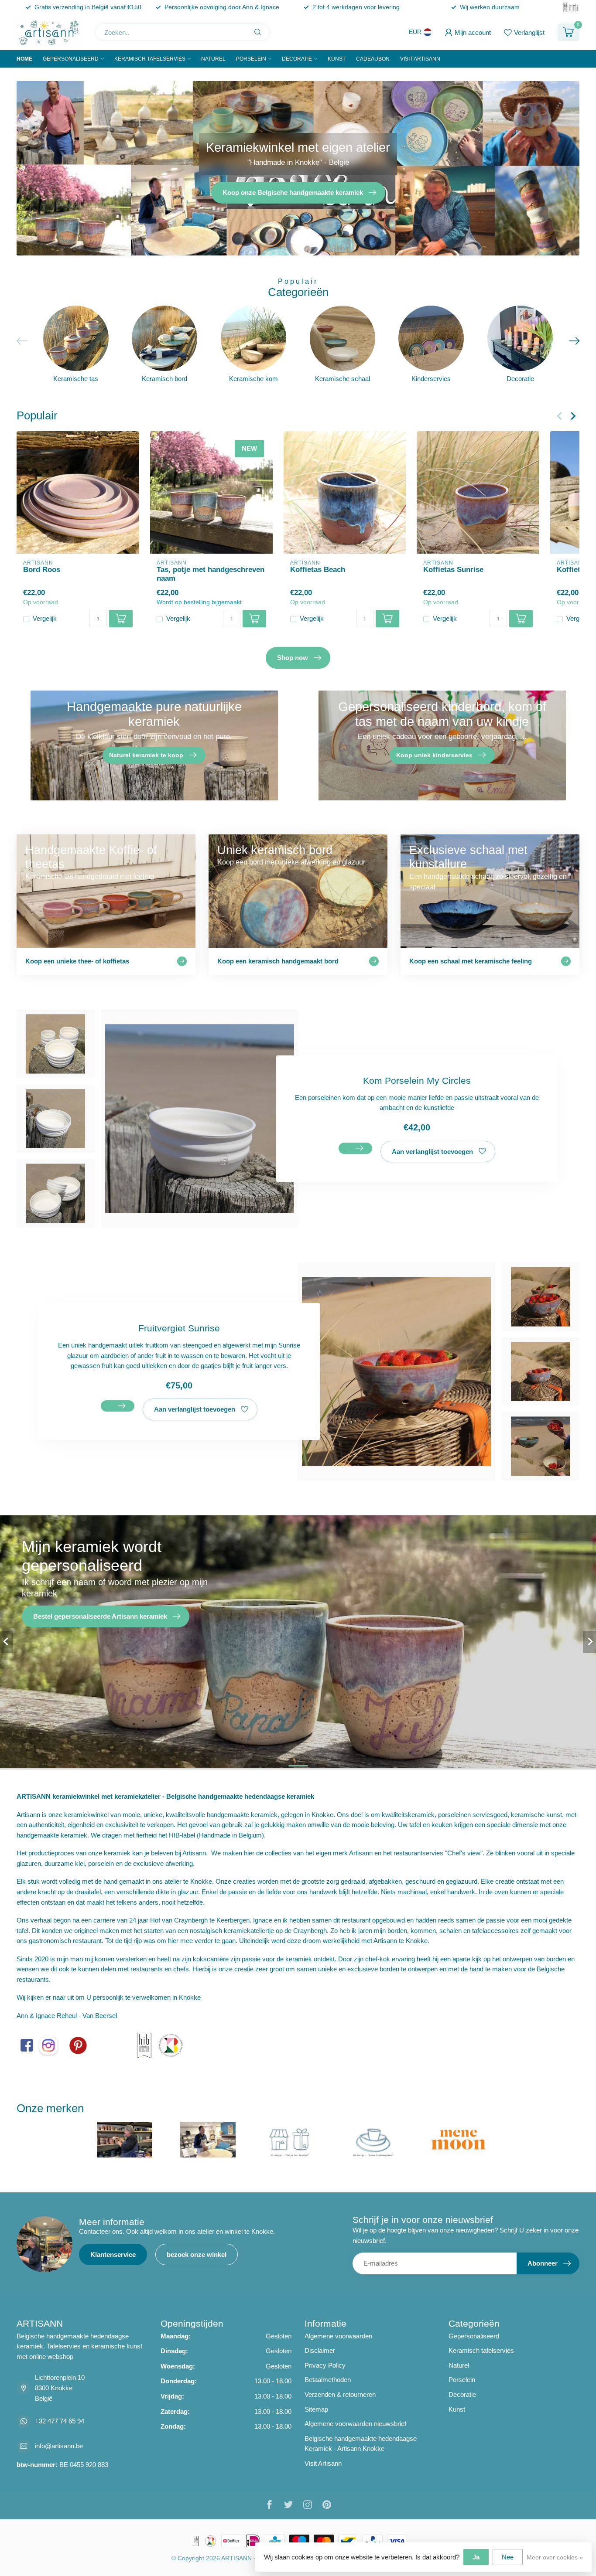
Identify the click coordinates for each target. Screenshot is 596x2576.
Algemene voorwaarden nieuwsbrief (355, 2424)
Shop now (293, 658)
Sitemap (316, 2409)
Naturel (213, 59)
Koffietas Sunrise (453, 569)
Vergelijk (45, 619)
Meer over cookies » (555, 2557)
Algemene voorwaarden (338, 2336)
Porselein (251, 59)
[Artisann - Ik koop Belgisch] (170, 2045)
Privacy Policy (325, 2365)
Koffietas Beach (318, 569)
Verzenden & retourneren (340, 2394)
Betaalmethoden (328, 2380)
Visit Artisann (420, 59)
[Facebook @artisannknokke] (27, 2045)
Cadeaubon (373, 59)
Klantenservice (113, 2254)
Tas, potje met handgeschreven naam (211, 574)
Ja (476, 2557)
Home (24, 59)
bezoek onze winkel (197, 2254)
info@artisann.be (59, 2446)
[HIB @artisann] (144, 2045)
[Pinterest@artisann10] (78, 2045)
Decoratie (297, 59)
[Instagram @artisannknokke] (48, 2045)
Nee (508, 2557)
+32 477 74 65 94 (60, 2421)
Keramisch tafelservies (150, 59)
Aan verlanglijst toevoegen (432, 1152)
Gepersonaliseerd (71, 59)
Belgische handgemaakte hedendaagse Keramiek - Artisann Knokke (361, 2444)
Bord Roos (42, 569)
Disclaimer (320, 2350)
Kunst (337, 59)
